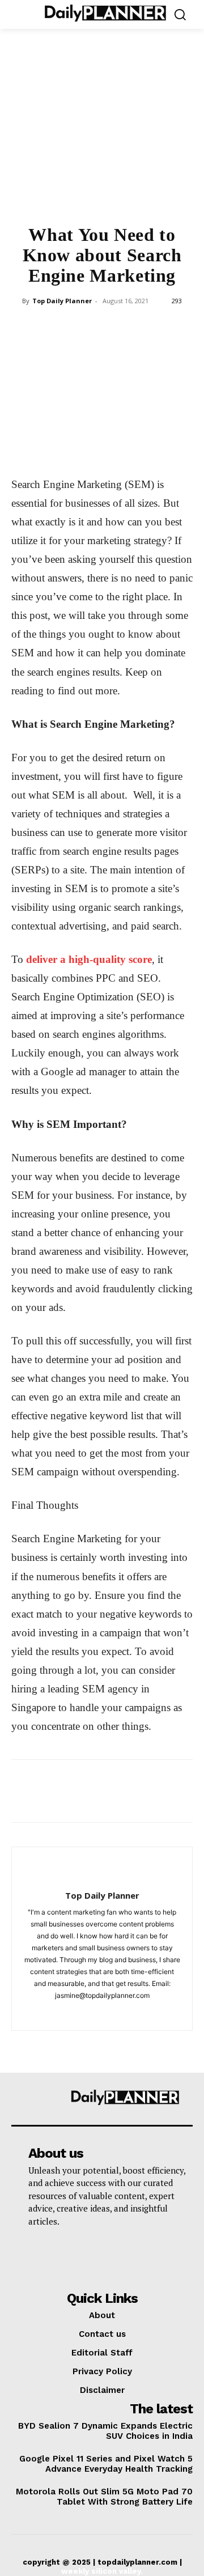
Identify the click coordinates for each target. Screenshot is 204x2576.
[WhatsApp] (101, 326)
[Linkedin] (127, 326)
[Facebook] (23, 326)
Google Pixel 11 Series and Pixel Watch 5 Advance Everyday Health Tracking (106, 2464)
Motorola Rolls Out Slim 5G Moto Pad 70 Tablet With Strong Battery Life (104, 2497)
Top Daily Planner (62, 301)
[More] (180, 326)
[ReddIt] (154, 326)
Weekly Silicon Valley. (102, 2571)
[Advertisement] (102, 134)
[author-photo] (102, 1877)
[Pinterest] (75, 326)
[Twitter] (49, 326)
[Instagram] (102, 2014)
